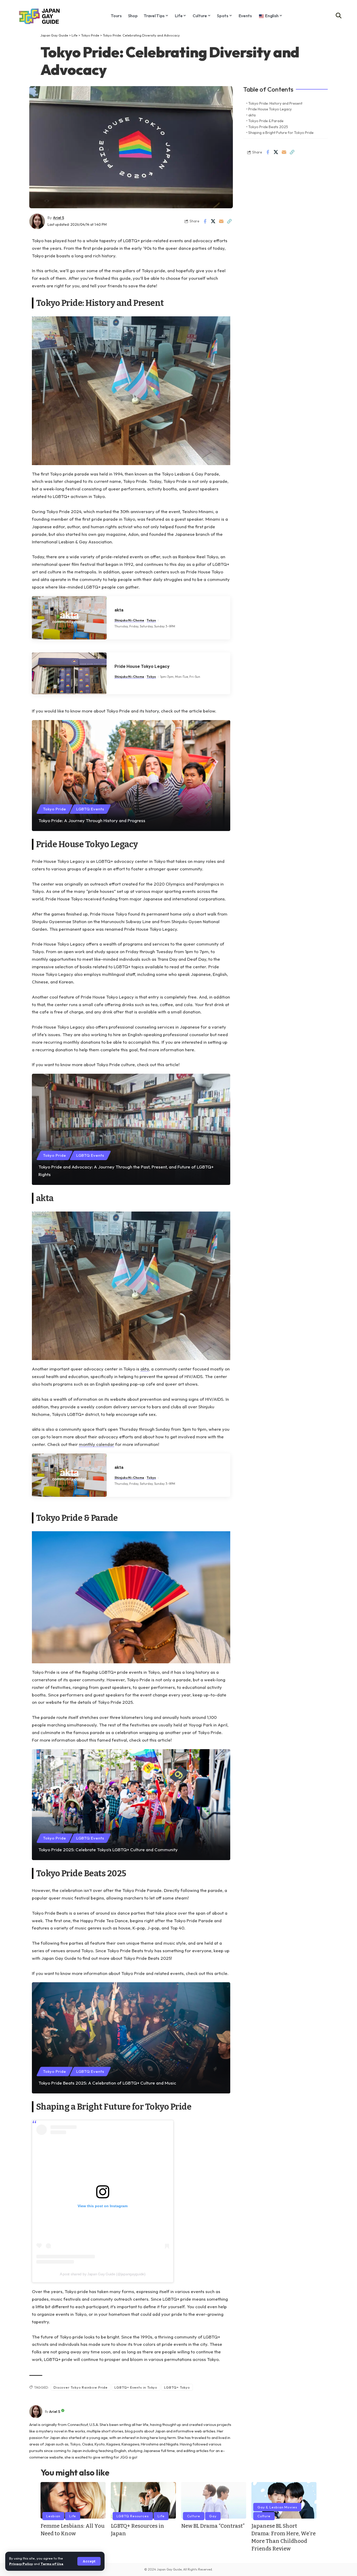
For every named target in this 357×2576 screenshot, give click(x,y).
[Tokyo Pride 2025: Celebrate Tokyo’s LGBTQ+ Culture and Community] (131, 1805)
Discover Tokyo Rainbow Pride (81, 2387)
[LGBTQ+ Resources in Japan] (143, 2500)
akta (119, 610)
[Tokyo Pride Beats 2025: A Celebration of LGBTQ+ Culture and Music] (131, 2038)
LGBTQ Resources (133, 2516)
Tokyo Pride (90, 35)
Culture (194, 2516)
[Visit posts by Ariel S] (36, 2412)
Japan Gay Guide (54, 35)
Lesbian (53, 2516)
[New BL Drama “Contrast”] (214, 2500)
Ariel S (59, 218)
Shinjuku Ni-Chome (129, 620)
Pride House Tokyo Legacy (142, 666)
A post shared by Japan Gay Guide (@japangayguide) (103, 2274)
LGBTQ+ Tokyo (177, 2387)
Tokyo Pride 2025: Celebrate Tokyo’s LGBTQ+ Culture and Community (108, 1850)
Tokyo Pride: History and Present (275, 103)
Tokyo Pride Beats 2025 (268, 127)
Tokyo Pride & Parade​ (266, 121)
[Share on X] (213, 221)
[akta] (69, 618)
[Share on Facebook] (205, 221)
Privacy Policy (21, 2564)
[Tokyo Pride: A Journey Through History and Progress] (131, 776)
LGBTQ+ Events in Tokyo (136, 2387)
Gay (213, 2516)
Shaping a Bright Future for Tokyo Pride (281, 133)
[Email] (221, 221)
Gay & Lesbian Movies (277, 2507)
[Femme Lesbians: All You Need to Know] (73, 2500)
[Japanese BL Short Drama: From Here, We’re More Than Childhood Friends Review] (284, 2500)
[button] (89, 2561)
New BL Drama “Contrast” (213, 2526)
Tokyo (151, 620)
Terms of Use (52, 2564)
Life (75, 35)
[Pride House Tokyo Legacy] (69, 673)
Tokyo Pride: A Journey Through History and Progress (92, 820)
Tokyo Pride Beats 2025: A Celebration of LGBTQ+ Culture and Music (107, 2083)
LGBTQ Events (90, 809)
